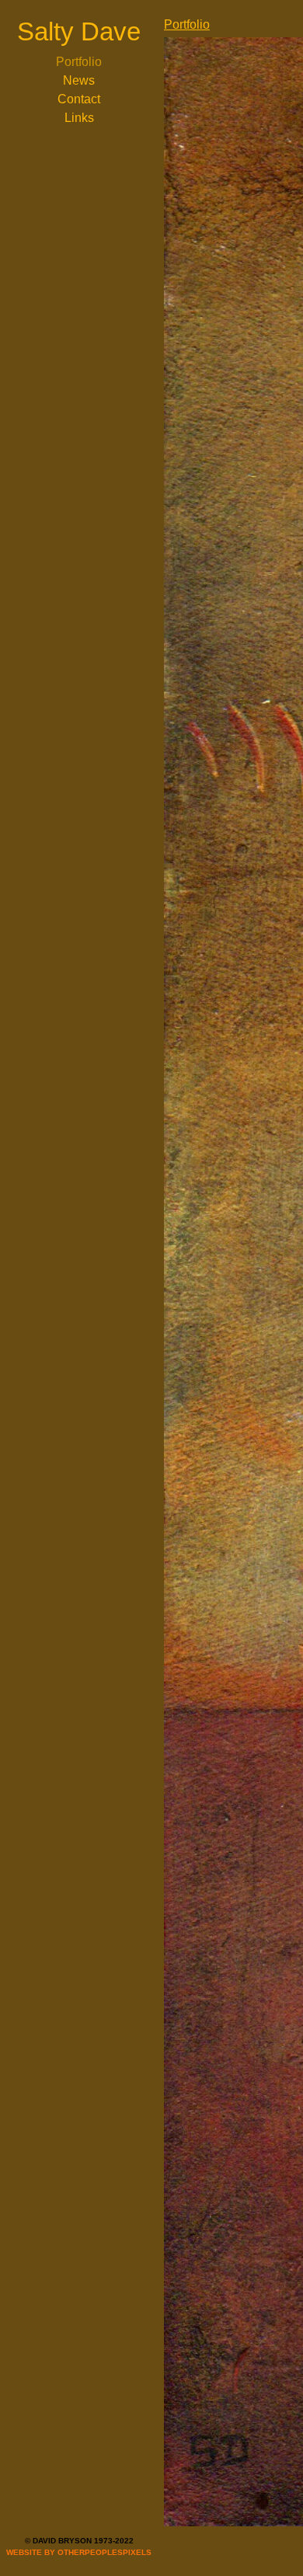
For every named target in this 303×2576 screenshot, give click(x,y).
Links (79, 118)
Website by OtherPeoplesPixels (79, 2552)
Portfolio (79, 62)
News (79, 80)
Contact (79, 99)
